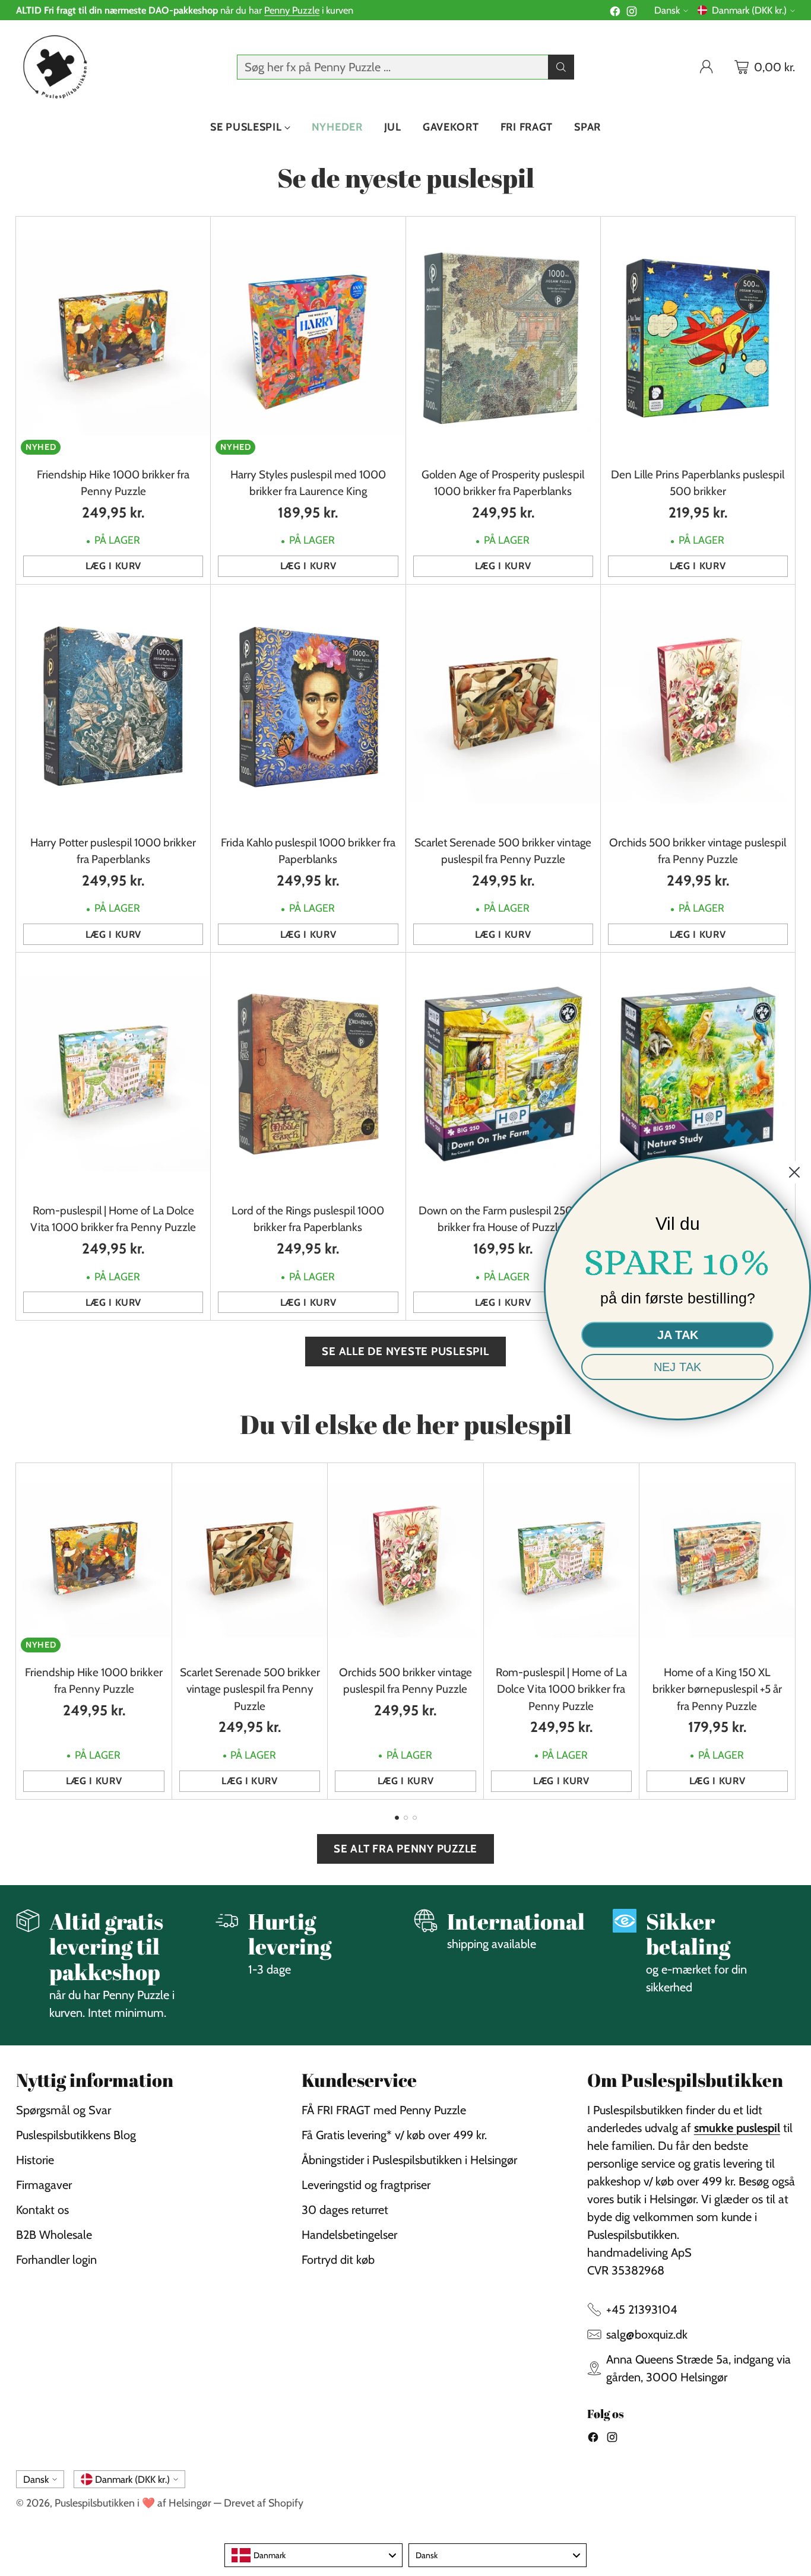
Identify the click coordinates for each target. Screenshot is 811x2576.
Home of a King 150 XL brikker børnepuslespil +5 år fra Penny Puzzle (717, 1689)
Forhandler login (56, 2260)
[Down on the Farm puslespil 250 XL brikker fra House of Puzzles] (503, 1074)
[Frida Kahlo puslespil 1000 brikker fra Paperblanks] (308, 706)
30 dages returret (345, 2210)
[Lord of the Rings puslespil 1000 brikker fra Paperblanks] (308, 1074)
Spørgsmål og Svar (64, 2110)
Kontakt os (42, 2210)
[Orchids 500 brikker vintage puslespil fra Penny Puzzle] (698, 706)
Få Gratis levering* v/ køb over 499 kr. (394, 2135)
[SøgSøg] (561, 67)
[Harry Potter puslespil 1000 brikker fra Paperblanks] (113, 706)
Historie (35, 2160)
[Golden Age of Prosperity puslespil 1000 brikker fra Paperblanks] (503, 338)
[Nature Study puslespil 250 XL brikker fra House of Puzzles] (698, 1074)
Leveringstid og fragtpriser (366, 2185)
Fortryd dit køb (338, 2260)
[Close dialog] (794, 1172)
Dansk (667, 10)
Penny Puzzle (292, 10)
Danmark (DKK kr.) (749, 10)
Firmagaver (44, 2185)
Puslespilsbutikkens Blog (76, 2135)
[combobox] (313, 2555)
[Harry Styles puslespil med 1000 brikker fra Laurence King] (308, 338)
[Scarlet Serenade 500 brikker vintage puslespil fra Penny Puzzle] (503, 706)
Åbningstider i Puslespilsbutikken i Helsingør (409, 2160)
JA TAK (678, 1335)
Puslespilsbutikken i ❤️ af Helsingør (133, 2503)
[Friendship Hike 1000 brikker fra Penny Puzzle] (113, 338)
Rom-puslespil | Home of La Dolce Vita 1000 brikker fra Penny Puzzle (561, 1689)
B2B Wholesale (54, 2235)
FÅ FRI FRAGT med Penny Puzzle (384, 2110)
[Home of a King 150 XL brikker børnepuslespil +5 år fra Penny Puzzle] (717, 1560)
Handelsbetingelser (349, 2235)
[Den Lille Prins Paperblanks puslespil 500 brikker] (698, 338)
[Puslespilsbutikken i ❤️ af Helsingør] (53, 67)
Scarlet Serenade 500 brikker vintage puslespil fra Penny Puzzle (250, 1689)
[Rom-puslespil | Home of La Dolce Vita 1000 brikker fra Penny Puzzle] (113, 1074)
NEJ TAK (677, 1367)
